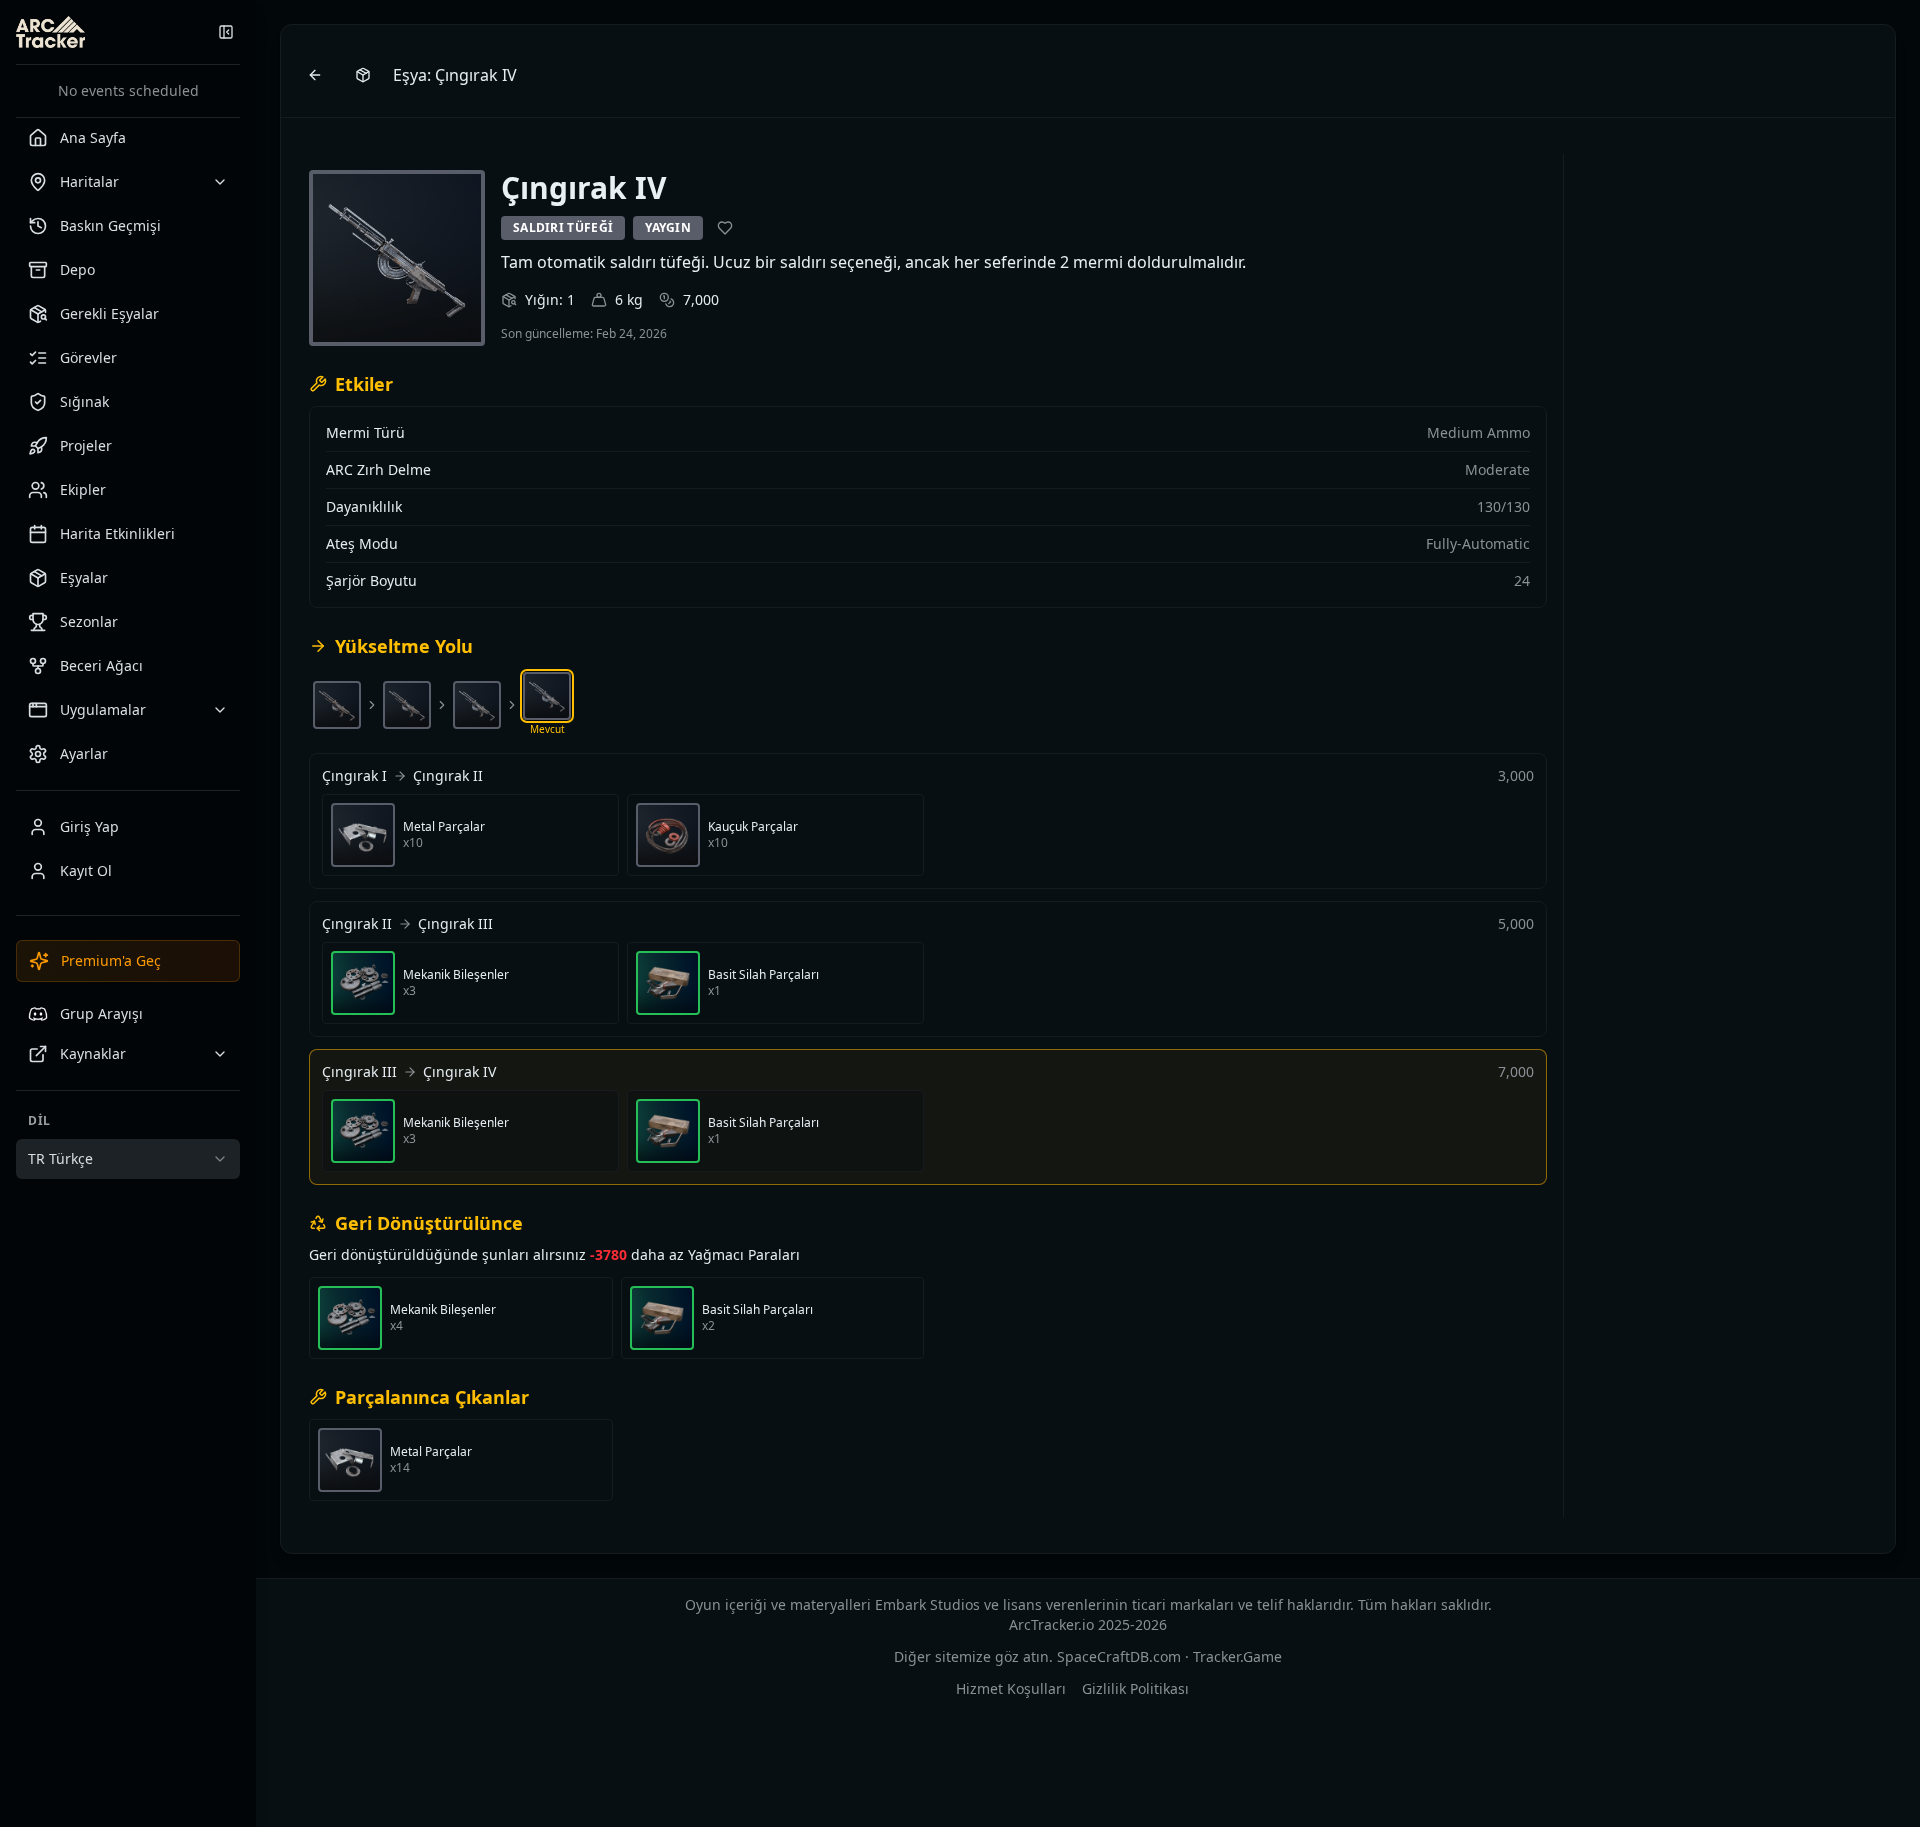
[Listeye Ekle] (725, 228)
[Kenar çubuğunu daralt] (226, 32)
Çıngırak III (455, 923)
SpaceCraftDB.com (1119, 1656)
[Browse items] (363, 75)
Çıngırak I (354, 775)
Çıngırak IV (459, 1071)
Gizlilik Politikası (1135, 1688)
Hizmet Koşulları (1011, 1688)
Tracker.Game (1237, 1656)
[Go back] (315, 75)
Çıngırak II (448, 775)
